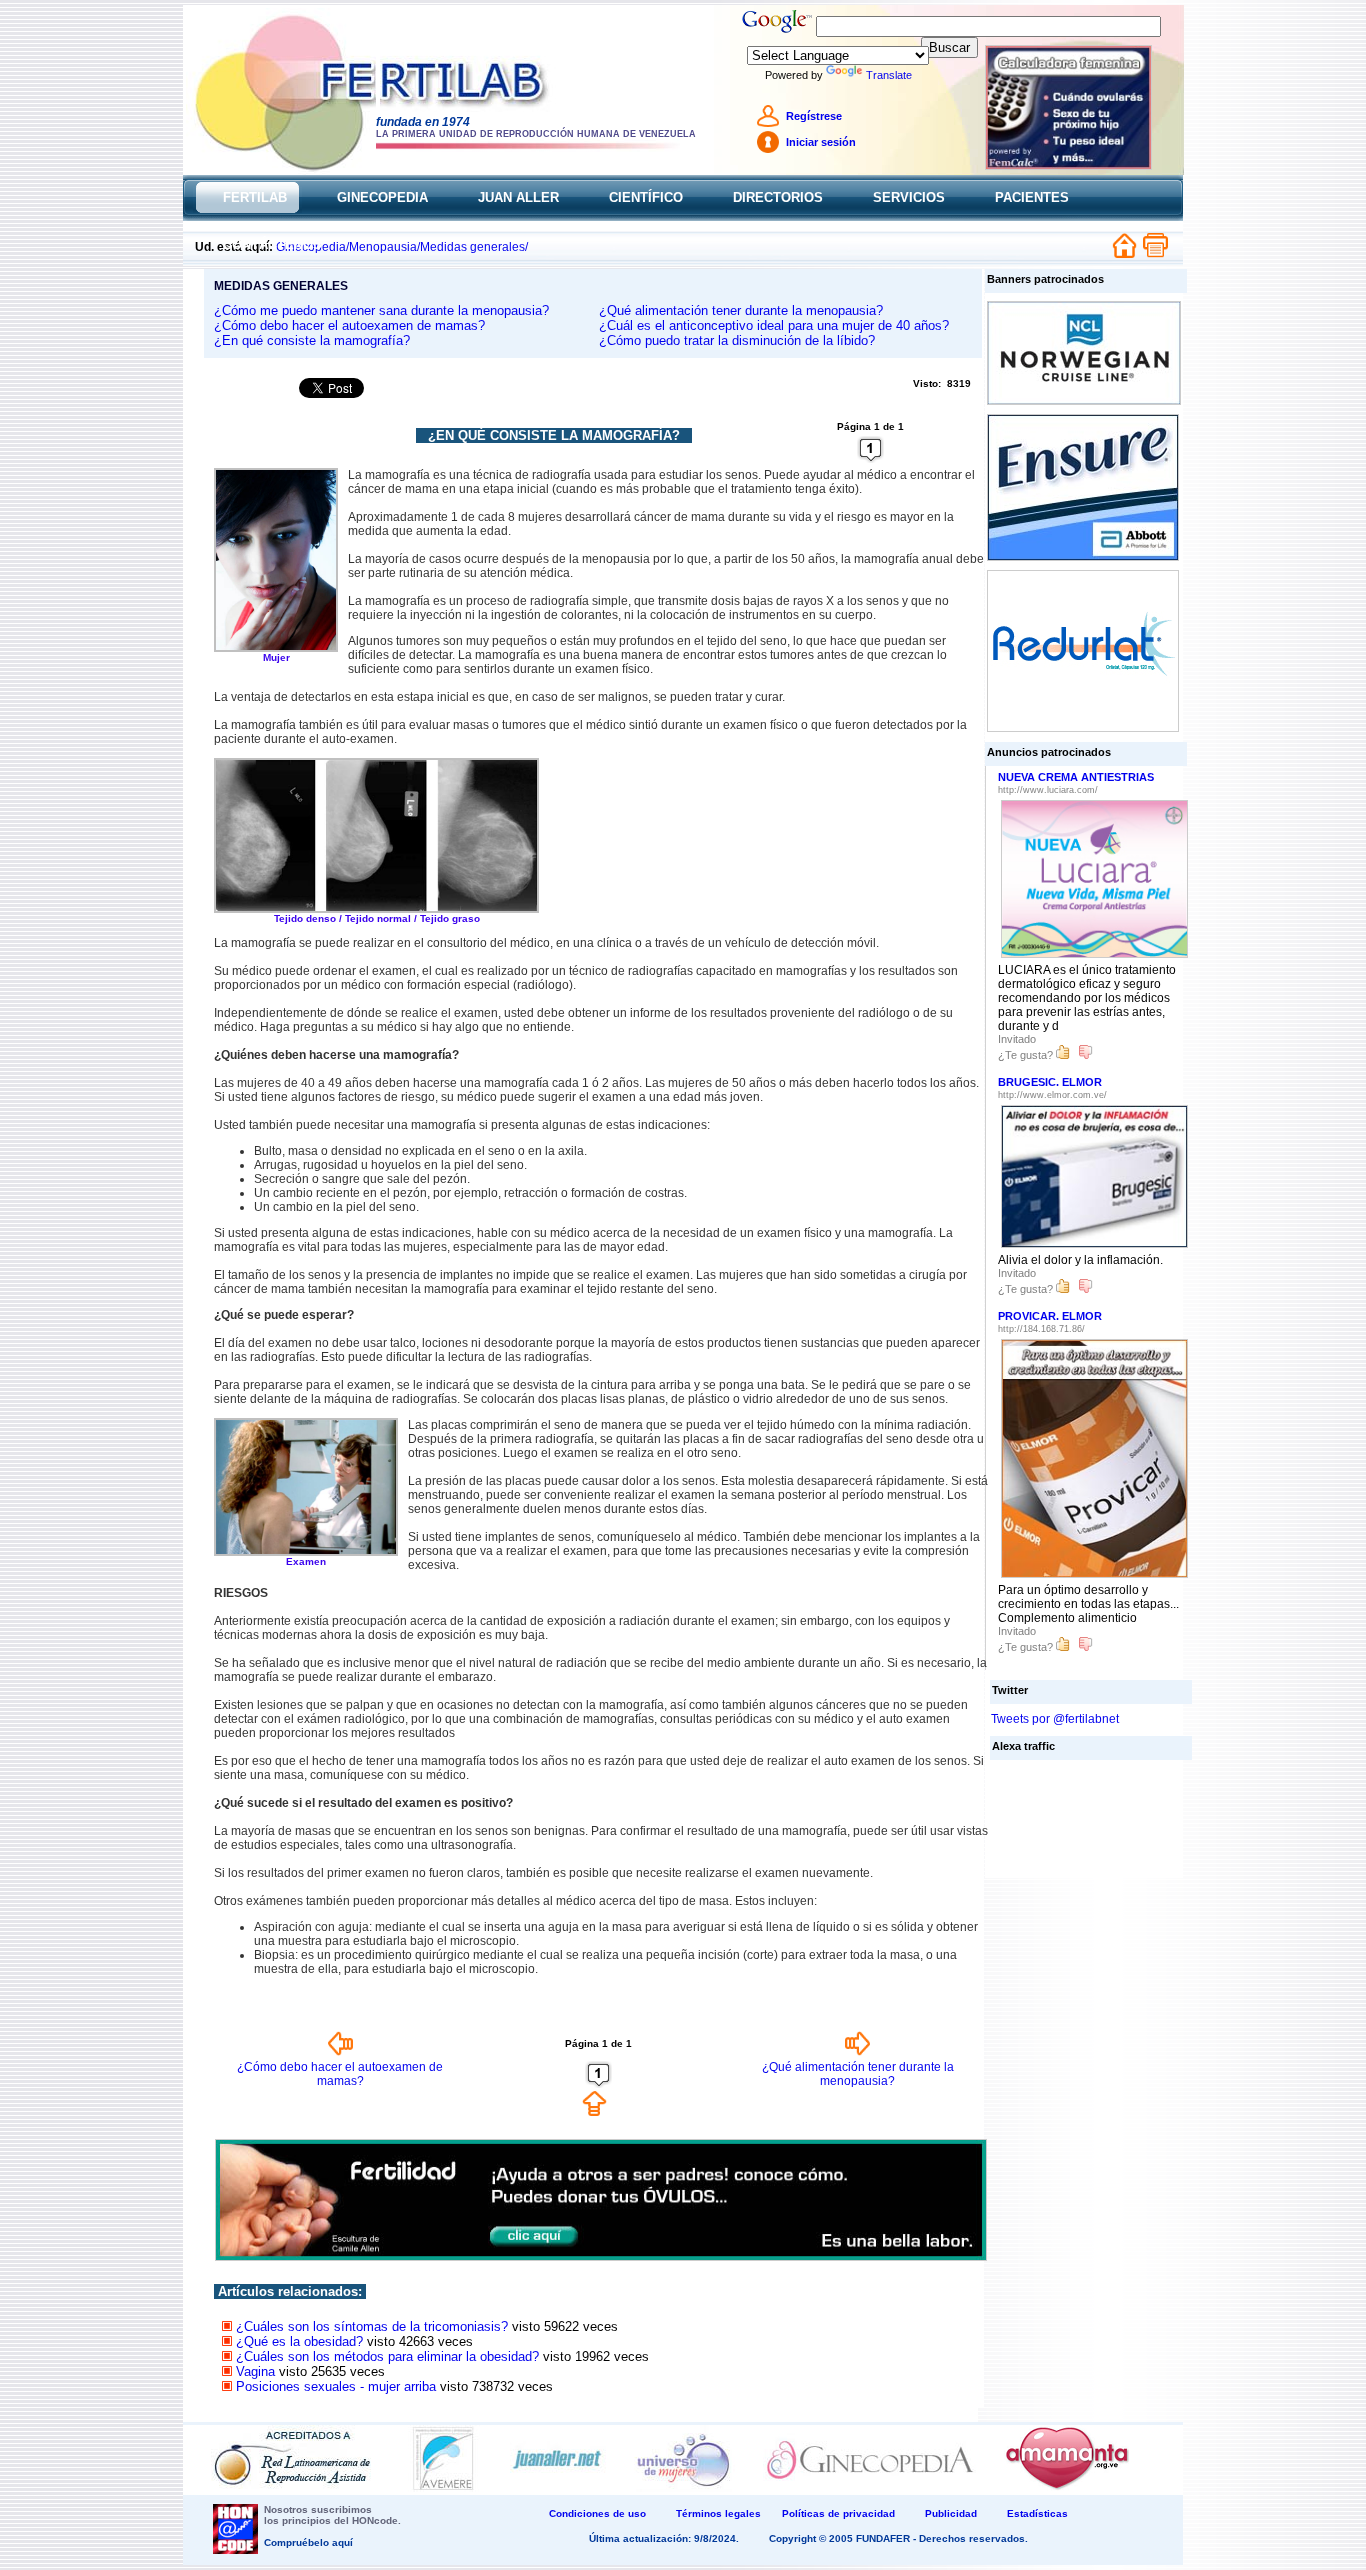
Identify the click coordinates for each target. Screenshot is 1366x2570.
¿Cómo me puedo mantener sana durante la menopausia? (381, 310)
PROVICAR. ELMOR (1050, 1316)
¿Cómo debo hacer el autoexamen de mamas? (349, 325)
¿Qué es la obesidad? (299, 2341)
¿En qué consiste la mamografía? (312, 340)
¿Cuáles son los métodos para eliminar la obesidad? (387, 2356)
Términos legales (718, 2513)
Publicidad (951, 2513)
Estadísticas (1037, 2513)
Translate (889, 75)
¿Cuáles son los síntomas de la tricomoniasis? (372, 2326)
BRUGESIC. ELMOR (1050, 1082)
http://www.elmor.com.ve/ (1052, 1095)
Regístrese (814, 116)
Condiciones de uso (597, 2513)
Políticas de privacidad (838, 2513)
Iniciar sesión (821, 142)
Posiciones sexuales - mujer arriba (336, 2386)
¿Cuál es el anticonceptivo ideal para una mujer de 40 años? (774, 325)
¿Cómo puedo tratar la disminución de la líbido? (737, 340)
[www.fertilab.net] (499, 109)
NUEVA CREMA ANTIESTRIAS (1076, 777)
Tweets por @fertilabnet (1055, 1719)
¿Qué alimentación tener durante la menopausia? (741, 310)
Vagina (255, 2371)
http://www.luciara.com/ (1048, 790)
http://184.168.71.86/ (1041, 1329)
